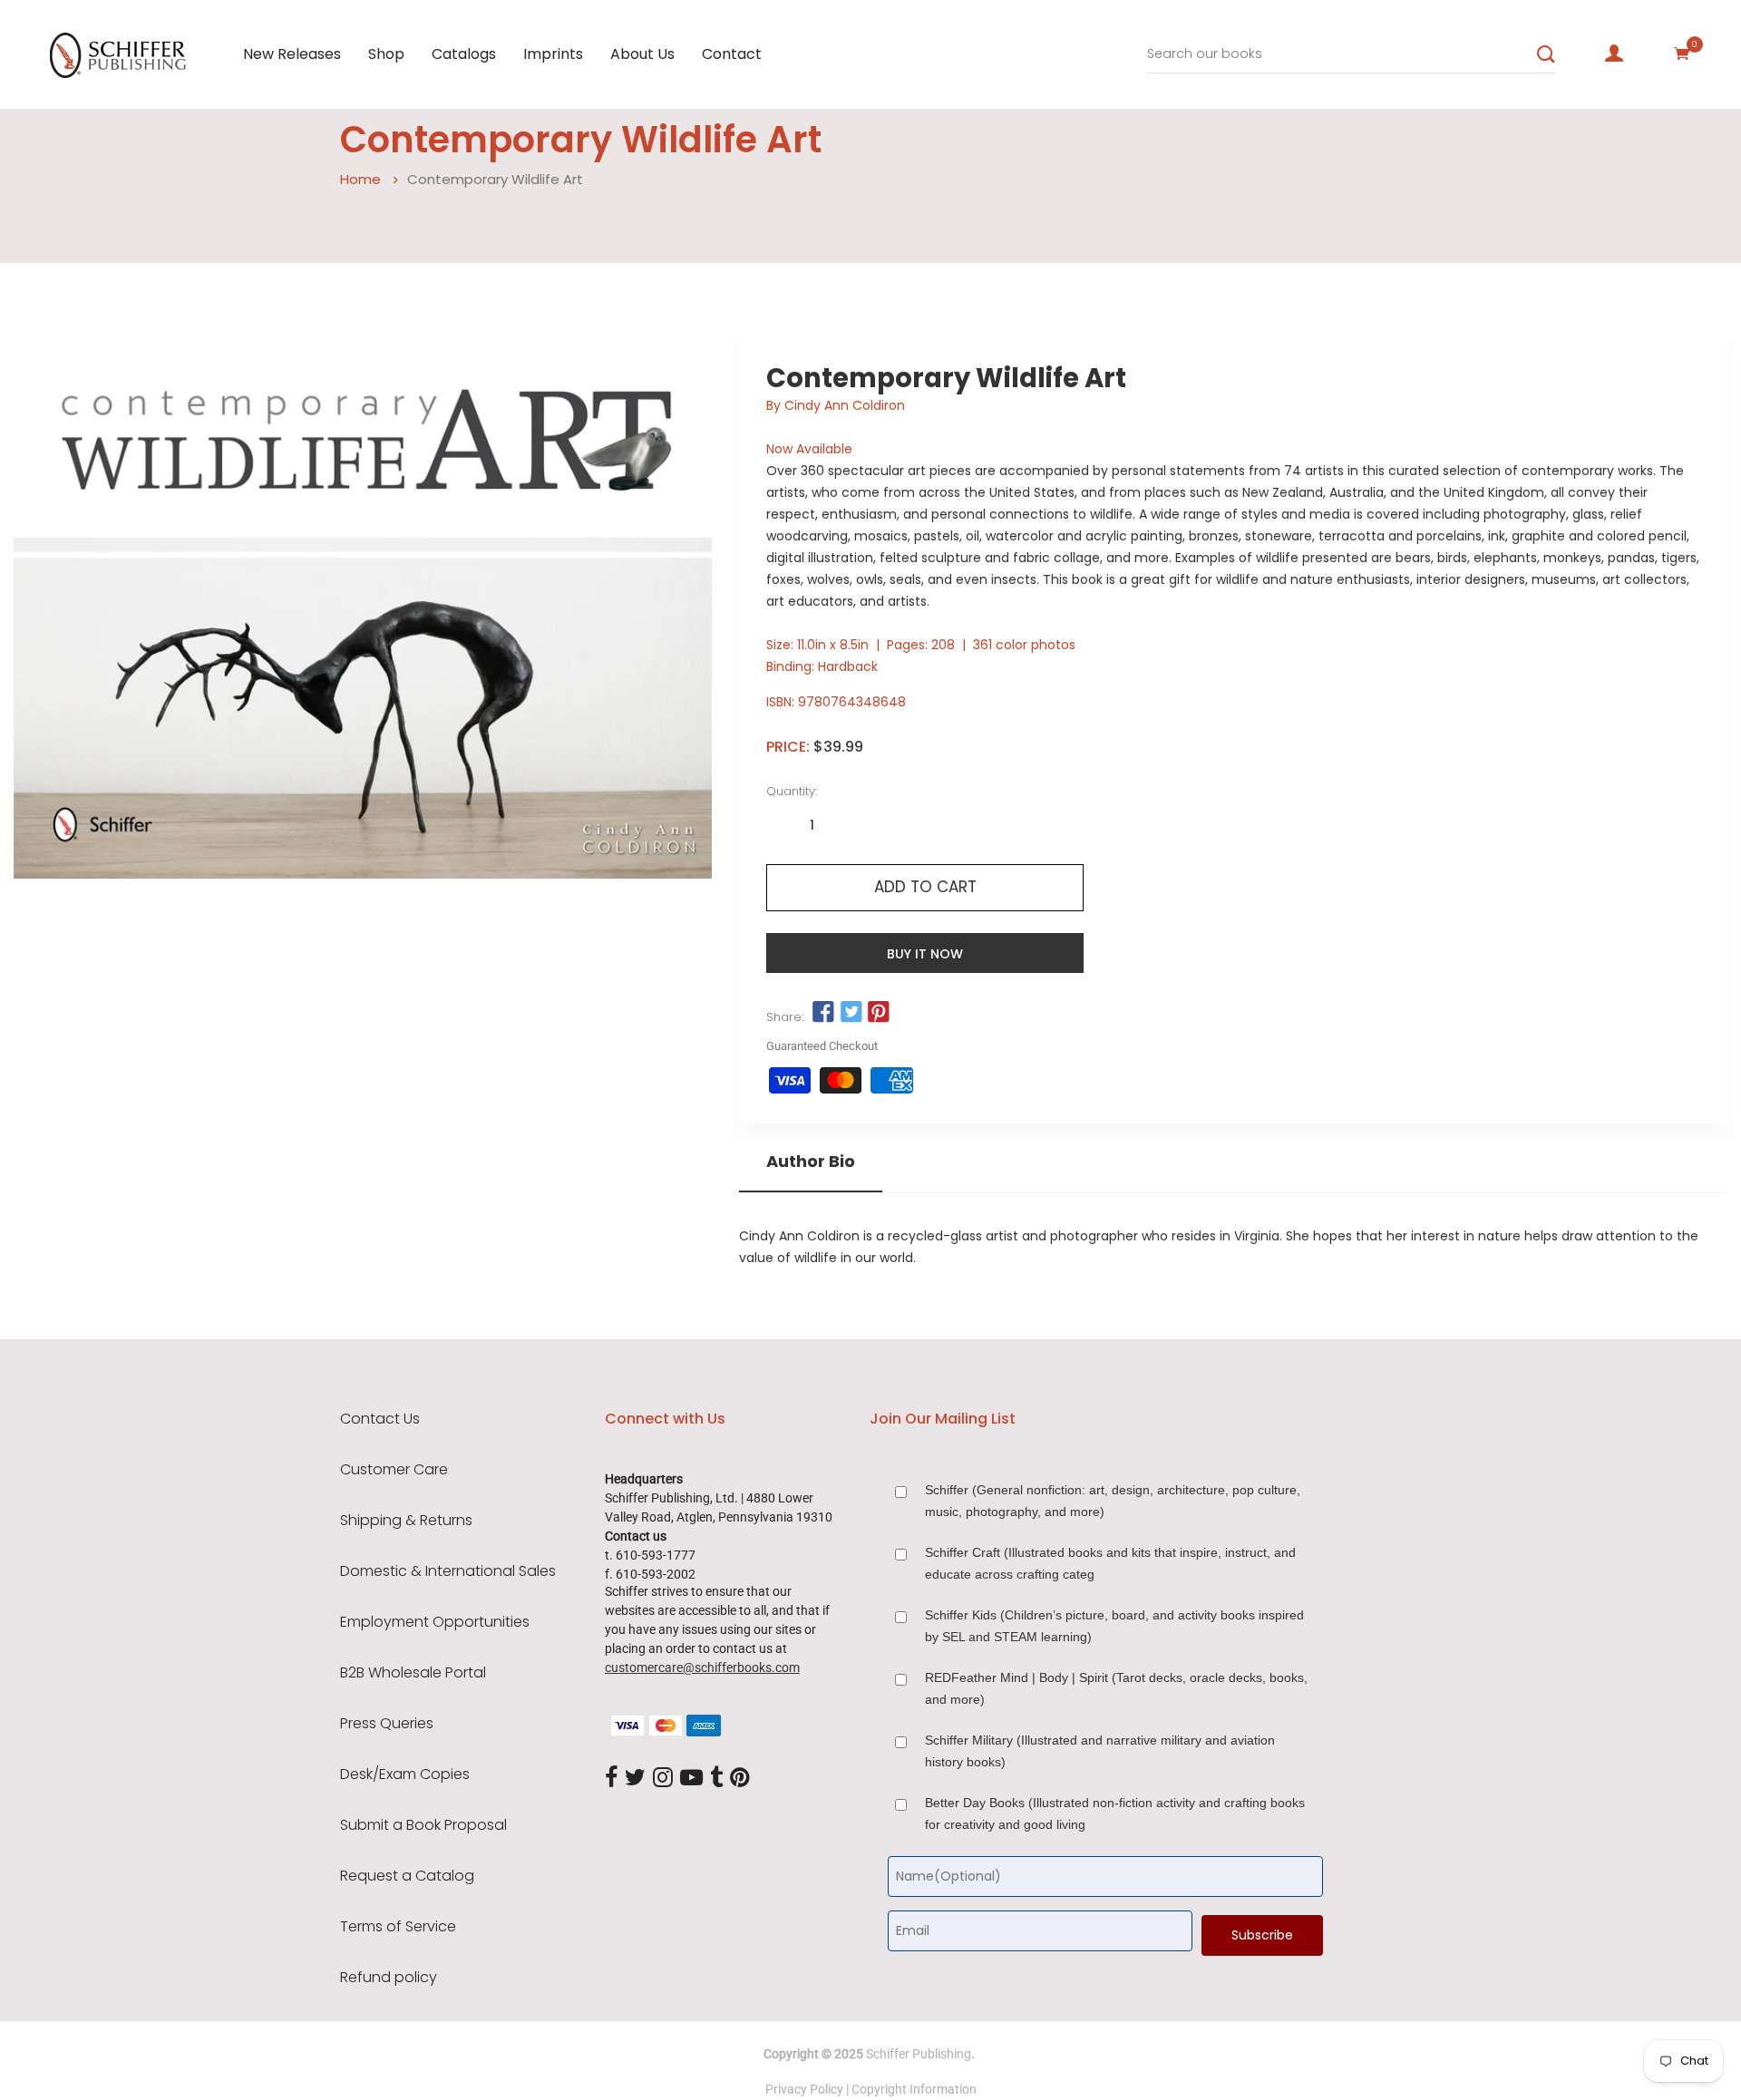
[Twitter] (635, 1778)
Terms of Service (398, 1927)
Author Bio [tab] (811, 1162)
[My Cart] (1682, 53)
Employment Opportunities (435, 1622)
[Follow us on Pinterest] (879, 1013)
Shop (386, 54)
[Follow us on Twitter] (851, 1013)
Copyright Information (914, 2089)
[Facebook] (611, 1778)
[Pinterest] (740, 1778)
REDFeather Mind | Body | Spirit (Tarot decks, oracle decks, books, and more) (1116, 1688)
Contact (732, 54)
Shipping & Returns (406, 1521)
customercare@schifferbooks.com (702, 1667)
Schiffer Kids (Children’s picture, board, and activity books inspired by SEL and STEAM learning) (1114, 1626)
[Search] (1546, 54)
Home (360, 179)
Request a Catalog (407, 1876)
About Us (642, 54)
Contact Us (380, 1419)
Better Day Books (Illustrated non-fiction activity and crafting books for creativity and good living (1115, 1813)
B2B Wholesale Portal (413, 1673)
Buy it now (925, 954)
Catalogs (464, 54)
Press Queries (387, 1724)
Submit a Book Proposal (423, 1825)
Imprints (553, 54)
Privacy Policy (804, 2089)
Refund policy (389, 1978)
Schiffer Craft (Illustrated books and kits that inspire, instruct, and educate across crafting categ (1110, 1563)
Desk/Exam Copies (405, 1774)
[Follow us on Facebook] (823, 1013)
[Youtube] (691, 1778)
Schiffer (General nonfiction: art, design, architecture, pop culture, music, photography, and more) (1113, 1501)
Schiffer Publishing (919, 2054)
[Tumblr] (716, 1778)
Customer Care (394, 1470)
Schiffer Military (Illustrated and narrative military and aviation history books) (1100, 1751)
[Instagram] (663, 1778)
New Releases (292, 54)
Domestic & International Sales (448, 1571)
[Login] (1614, 53)
